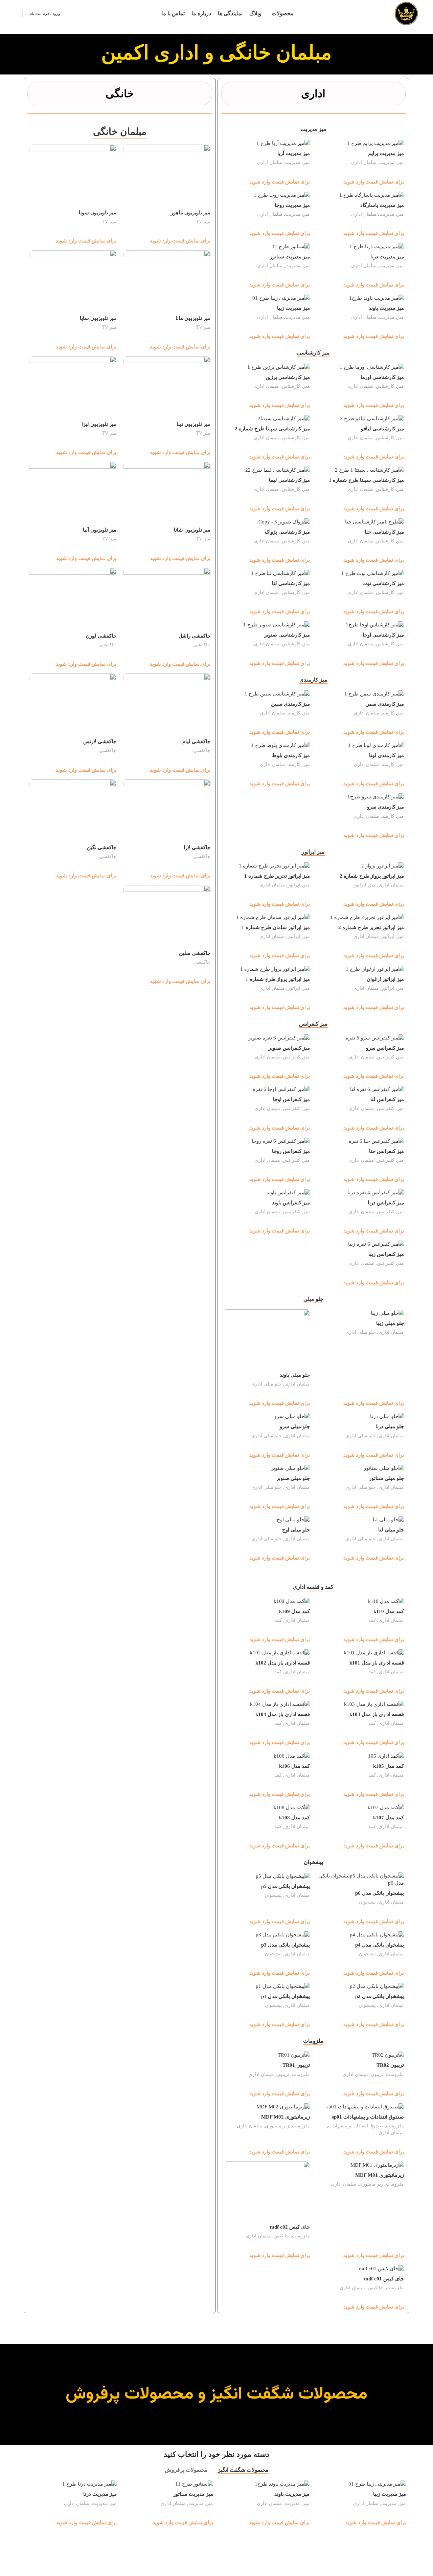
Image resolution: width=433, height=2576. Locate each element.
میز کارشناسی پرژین (288, 377)
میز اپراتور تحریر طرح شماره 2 (371, 927)
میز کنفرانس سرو (385, 1048)
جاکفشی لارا (197, 847)
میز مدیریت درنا (387, 257)
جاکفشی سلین (195, 953)
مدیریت (387, 162)
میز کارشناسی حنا (384, 532)
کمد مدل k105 (389, 1766)
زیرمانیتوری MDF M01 (380, 2175)
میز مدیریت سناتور (290, 257)
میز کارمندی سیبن (290, 704)
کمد (372, 1620)
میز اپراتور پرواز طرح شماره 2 (372, 876)
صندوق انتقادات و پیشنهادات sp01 (368, 2117)
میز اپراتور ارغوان (385, 979)
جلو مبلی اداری (361, 1332)
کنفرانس (386, 1057)
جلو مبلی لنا (391, 1530)
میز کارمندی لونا (386, 755)
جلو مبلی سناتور (386, 1478)
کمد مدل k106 (294, 1766)
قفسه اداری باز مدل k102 (283, 1663)
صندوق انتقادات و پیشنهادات (356, 2126)
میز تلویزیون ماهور (191, 213)
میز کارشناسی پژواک (287, 532)
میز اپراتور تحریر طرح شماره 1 (277, 876)
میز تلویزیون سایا (98, 318)
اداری (313, 93)
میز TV (203, 221)
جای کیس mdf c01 (384, 2279)
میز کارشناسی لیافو (382, 429)
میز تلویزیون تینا (193, 424)
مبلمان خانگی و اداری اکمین (216, 52)
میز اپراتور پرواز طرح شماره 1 (278, 979)
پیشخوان (367, 1902)
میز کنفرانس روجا (291, 1151)
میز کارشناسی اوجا (383, 635)
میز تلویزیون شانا (192, 530)
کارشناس (385, 386)
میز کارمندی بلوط (291, 755)
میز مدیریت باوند (386, 308)
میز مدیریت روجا (292, 205)
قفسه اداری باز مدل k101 (377, 1663)
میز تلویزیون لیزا (99, 424)
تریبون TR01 (296, 2065)
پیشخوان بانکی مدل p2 (380, 1996)
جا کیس (281, 2236)
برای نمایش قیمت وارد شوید (374, 182)
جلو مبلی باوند (295, 1375)
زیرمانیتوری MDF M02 (286, 2117)
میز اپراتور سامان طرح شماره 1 (276, 927)
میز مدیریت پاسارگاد (382, 205)
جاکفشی (202, 645)
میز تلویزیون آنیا (100, 530)
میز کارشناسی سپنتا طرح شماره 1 (366, 480)
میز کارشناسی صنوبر (287, 635)
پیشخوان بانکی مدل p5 (286, 1886)
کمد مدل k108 (294, 1818)
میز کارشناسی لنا (291, 583)
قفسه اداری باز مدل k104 (283, 1714)
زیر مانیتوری (277, 2126)
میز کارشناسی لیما (289, 480)
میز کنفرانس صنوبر (289, 1048)
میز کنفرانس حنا (386, 1151)
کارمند (388, 713)
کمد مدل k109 (294, 1611)
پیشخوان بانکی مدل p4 (380, 1945)
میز (401, 162)
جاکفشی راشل (195, 636)
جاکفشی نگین (102, 847)
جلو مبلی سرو (295, 1426)
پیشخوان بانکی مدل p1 (286, 1996)
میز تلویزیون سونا (98, 213)
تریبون (377, 2074)
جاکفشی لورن (101, 636)
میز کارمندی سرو (385, 807)
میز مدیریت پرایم (386, 153)
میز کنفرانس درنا (386, 1203)
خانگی (120, 93)
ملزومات (395, 2074)
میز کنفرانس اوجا (291, 1099)
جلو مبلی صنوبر (293, 1478)
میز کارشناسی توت (383, 583)
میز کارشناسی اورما (382, 377)
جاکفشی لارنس (100, 742)
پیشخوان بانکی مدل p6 (380, 1893)
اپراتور (360, 885)
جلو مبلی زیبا (390, 1323)
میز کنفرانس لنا (387, 1099)
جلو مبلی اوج (296, 1530)
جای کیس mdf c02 (290, 2227)
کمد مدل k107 (389, 1818)
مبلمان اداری (364, 162)
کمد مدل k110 (389, 1611)
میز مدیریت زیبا (293, 308)
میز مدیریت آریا (294, 153)
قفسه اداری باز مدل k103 (377, 1714)
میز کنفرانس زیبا (386, 1254)
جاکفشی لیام (196, 742)
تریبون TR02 (390, 2065)
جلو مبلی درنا (390, 1426)
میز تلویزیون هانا (193, 318)
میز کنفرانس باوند (291, 1203)
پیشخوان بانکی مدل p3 (286, 1945)
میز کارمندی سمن (385, 704)
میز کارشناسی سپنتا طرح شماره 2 (272, 429)
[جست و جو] (15, 14)
